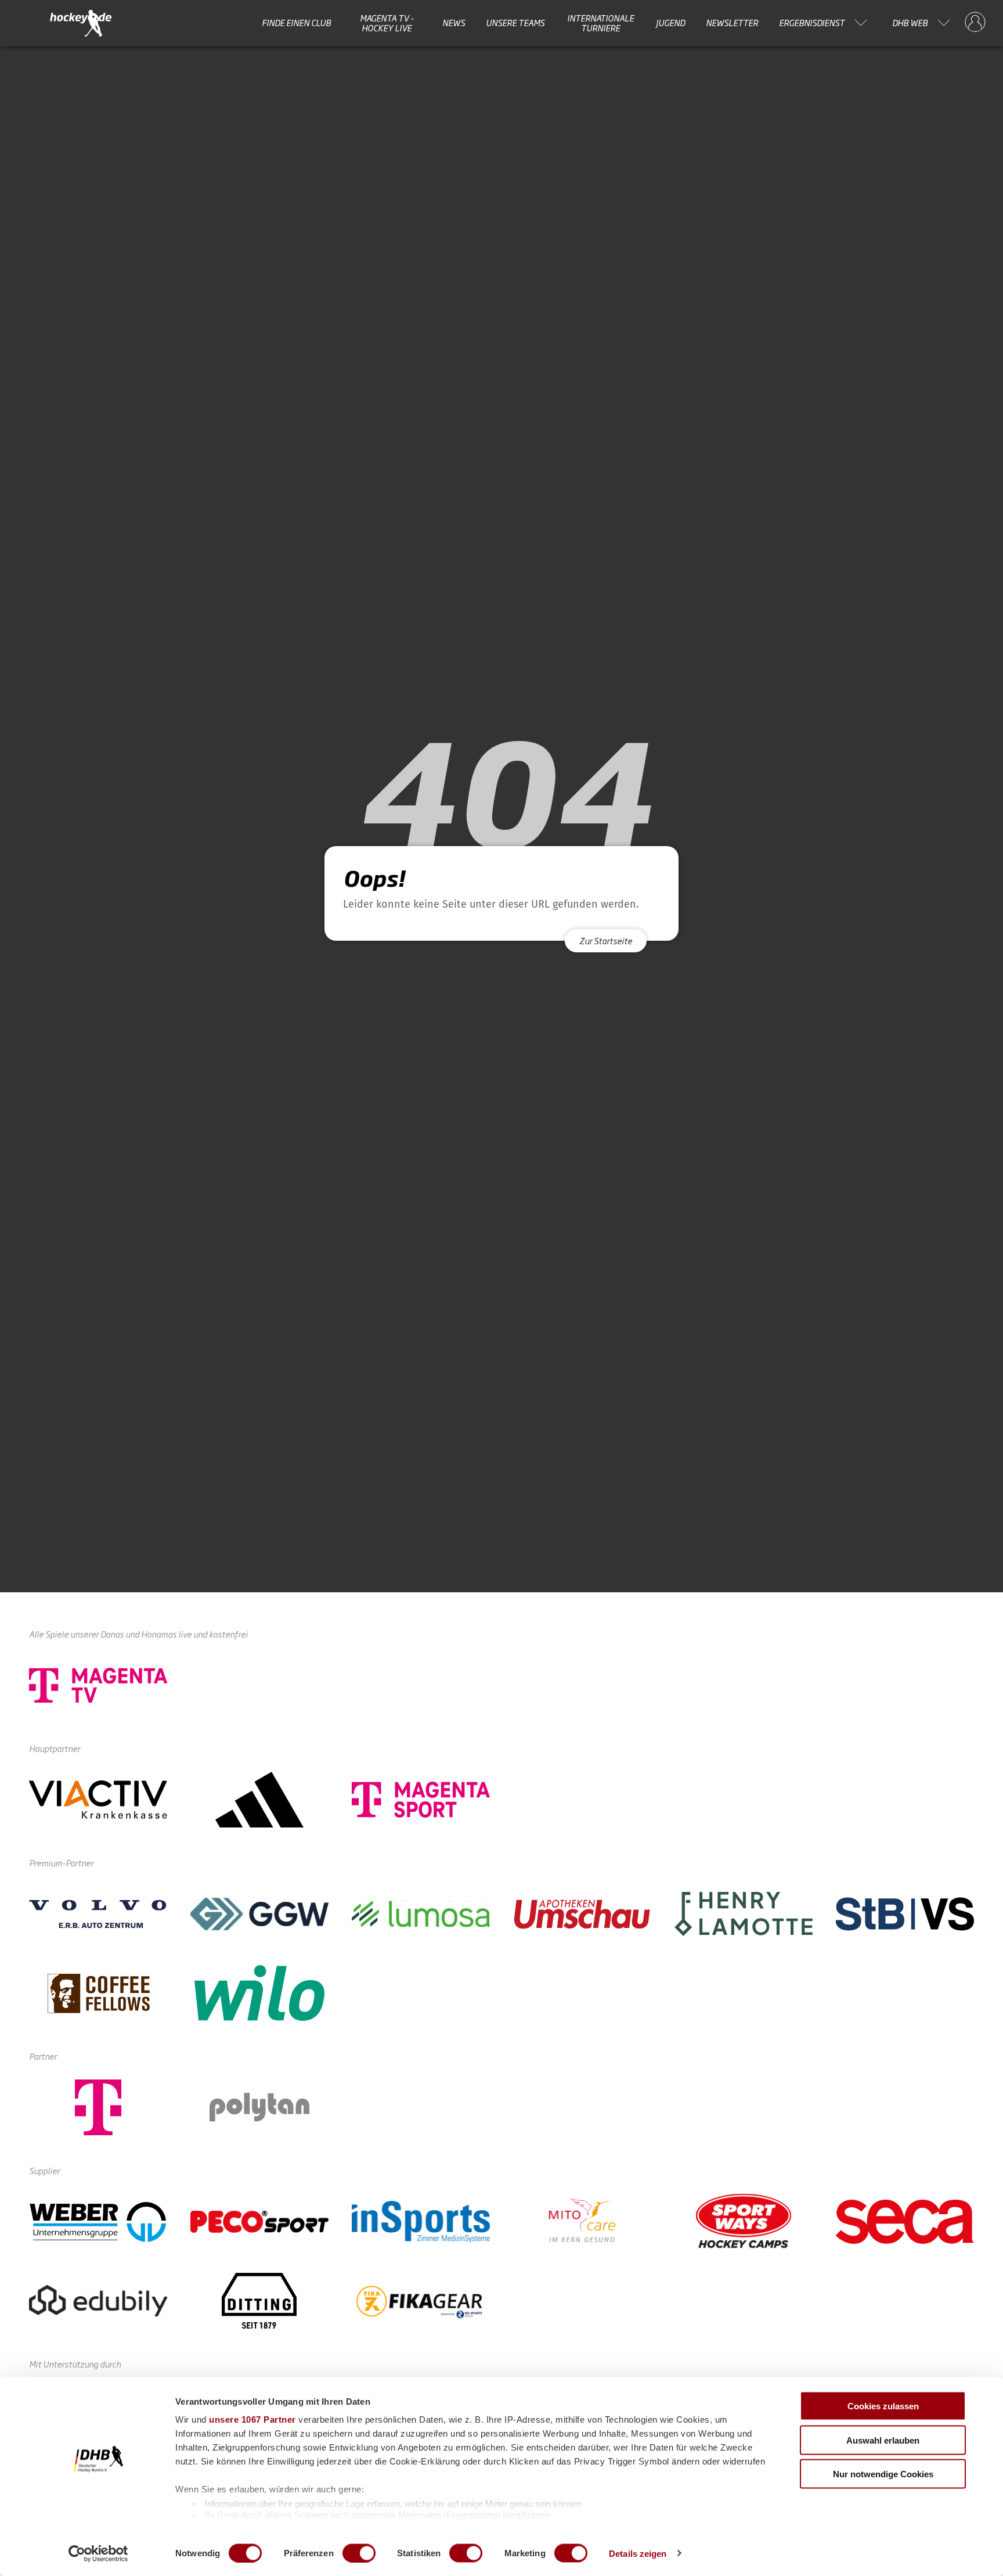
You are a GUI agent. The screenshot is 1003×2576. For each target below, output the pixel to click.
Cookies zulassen (883, 2406)
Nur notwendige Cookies (883, 2474)
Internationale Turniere (600, 23)
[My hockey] (975, 23)
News (454, 23)
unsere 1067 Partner (252, 2420)
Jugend (670, 23)
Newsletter (732, 23)
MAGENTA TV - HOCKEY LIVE (387, 23)
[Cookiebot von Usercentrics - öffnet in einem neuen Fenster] (98, 2553)
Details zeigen (638, 2553)
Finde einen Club (296, 23)
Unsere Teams (515, 23)
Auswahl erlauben (883, 2440)
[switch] (359, 2553)
